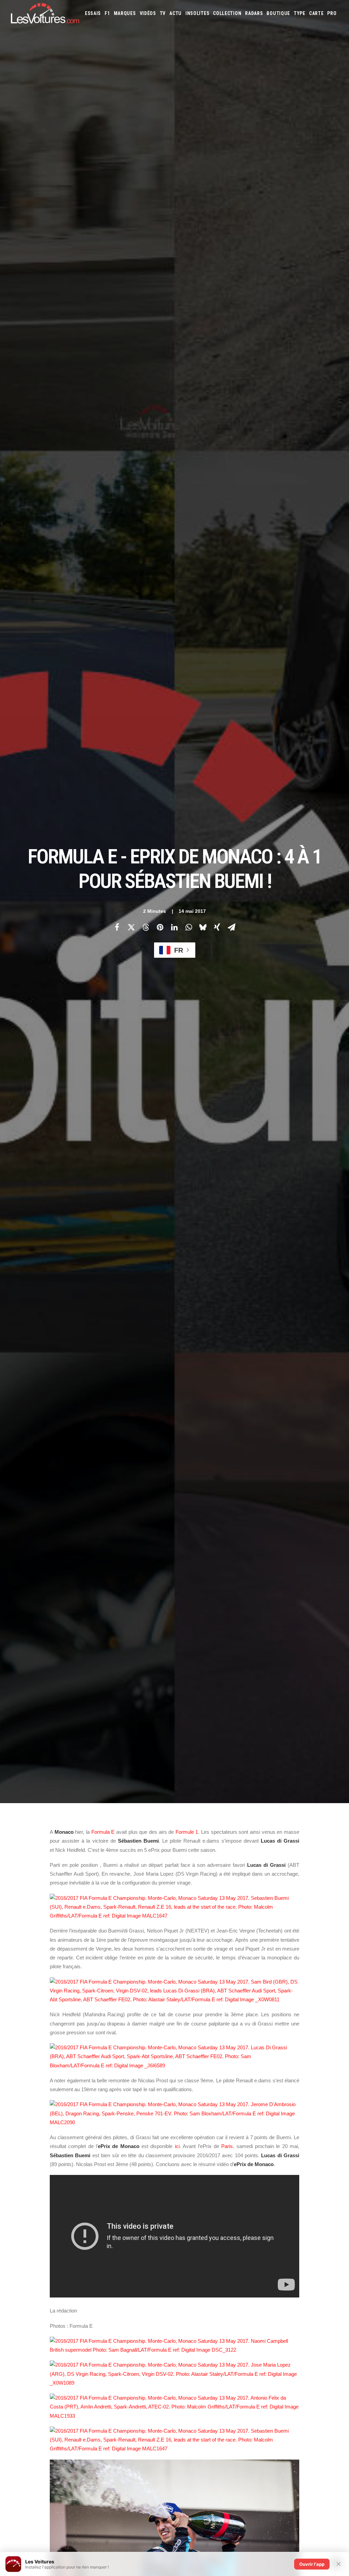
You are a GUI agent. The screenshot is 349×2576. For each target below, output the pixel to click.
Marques (125, 13)
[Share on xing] (217, 927)
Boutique (278, 13)
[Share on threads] (146, 927)
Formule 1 (187, 1832)
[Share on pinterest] (160, 927)
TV (163, 13)
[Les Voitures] (45, 13)
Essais (93, 13)
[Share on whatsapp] (188, 927)
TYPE (300, 13)
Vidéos (148, 13)
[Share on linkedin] (174, 927)
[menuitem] (93, 13)
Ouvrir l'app (312, 2564)
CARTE (316, 13)
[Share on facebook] (117, 927)
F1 (107, 13)
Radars (254, 13)
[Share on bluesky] (203, 927)
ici (177, 2146)
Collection (227, 13)
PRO (332, 13)
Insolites (197, 13)
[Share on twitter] (131, 927)
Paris (227, 2146)
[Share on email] (231, 927)
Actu (176, 13)
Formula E (103, 1832)
